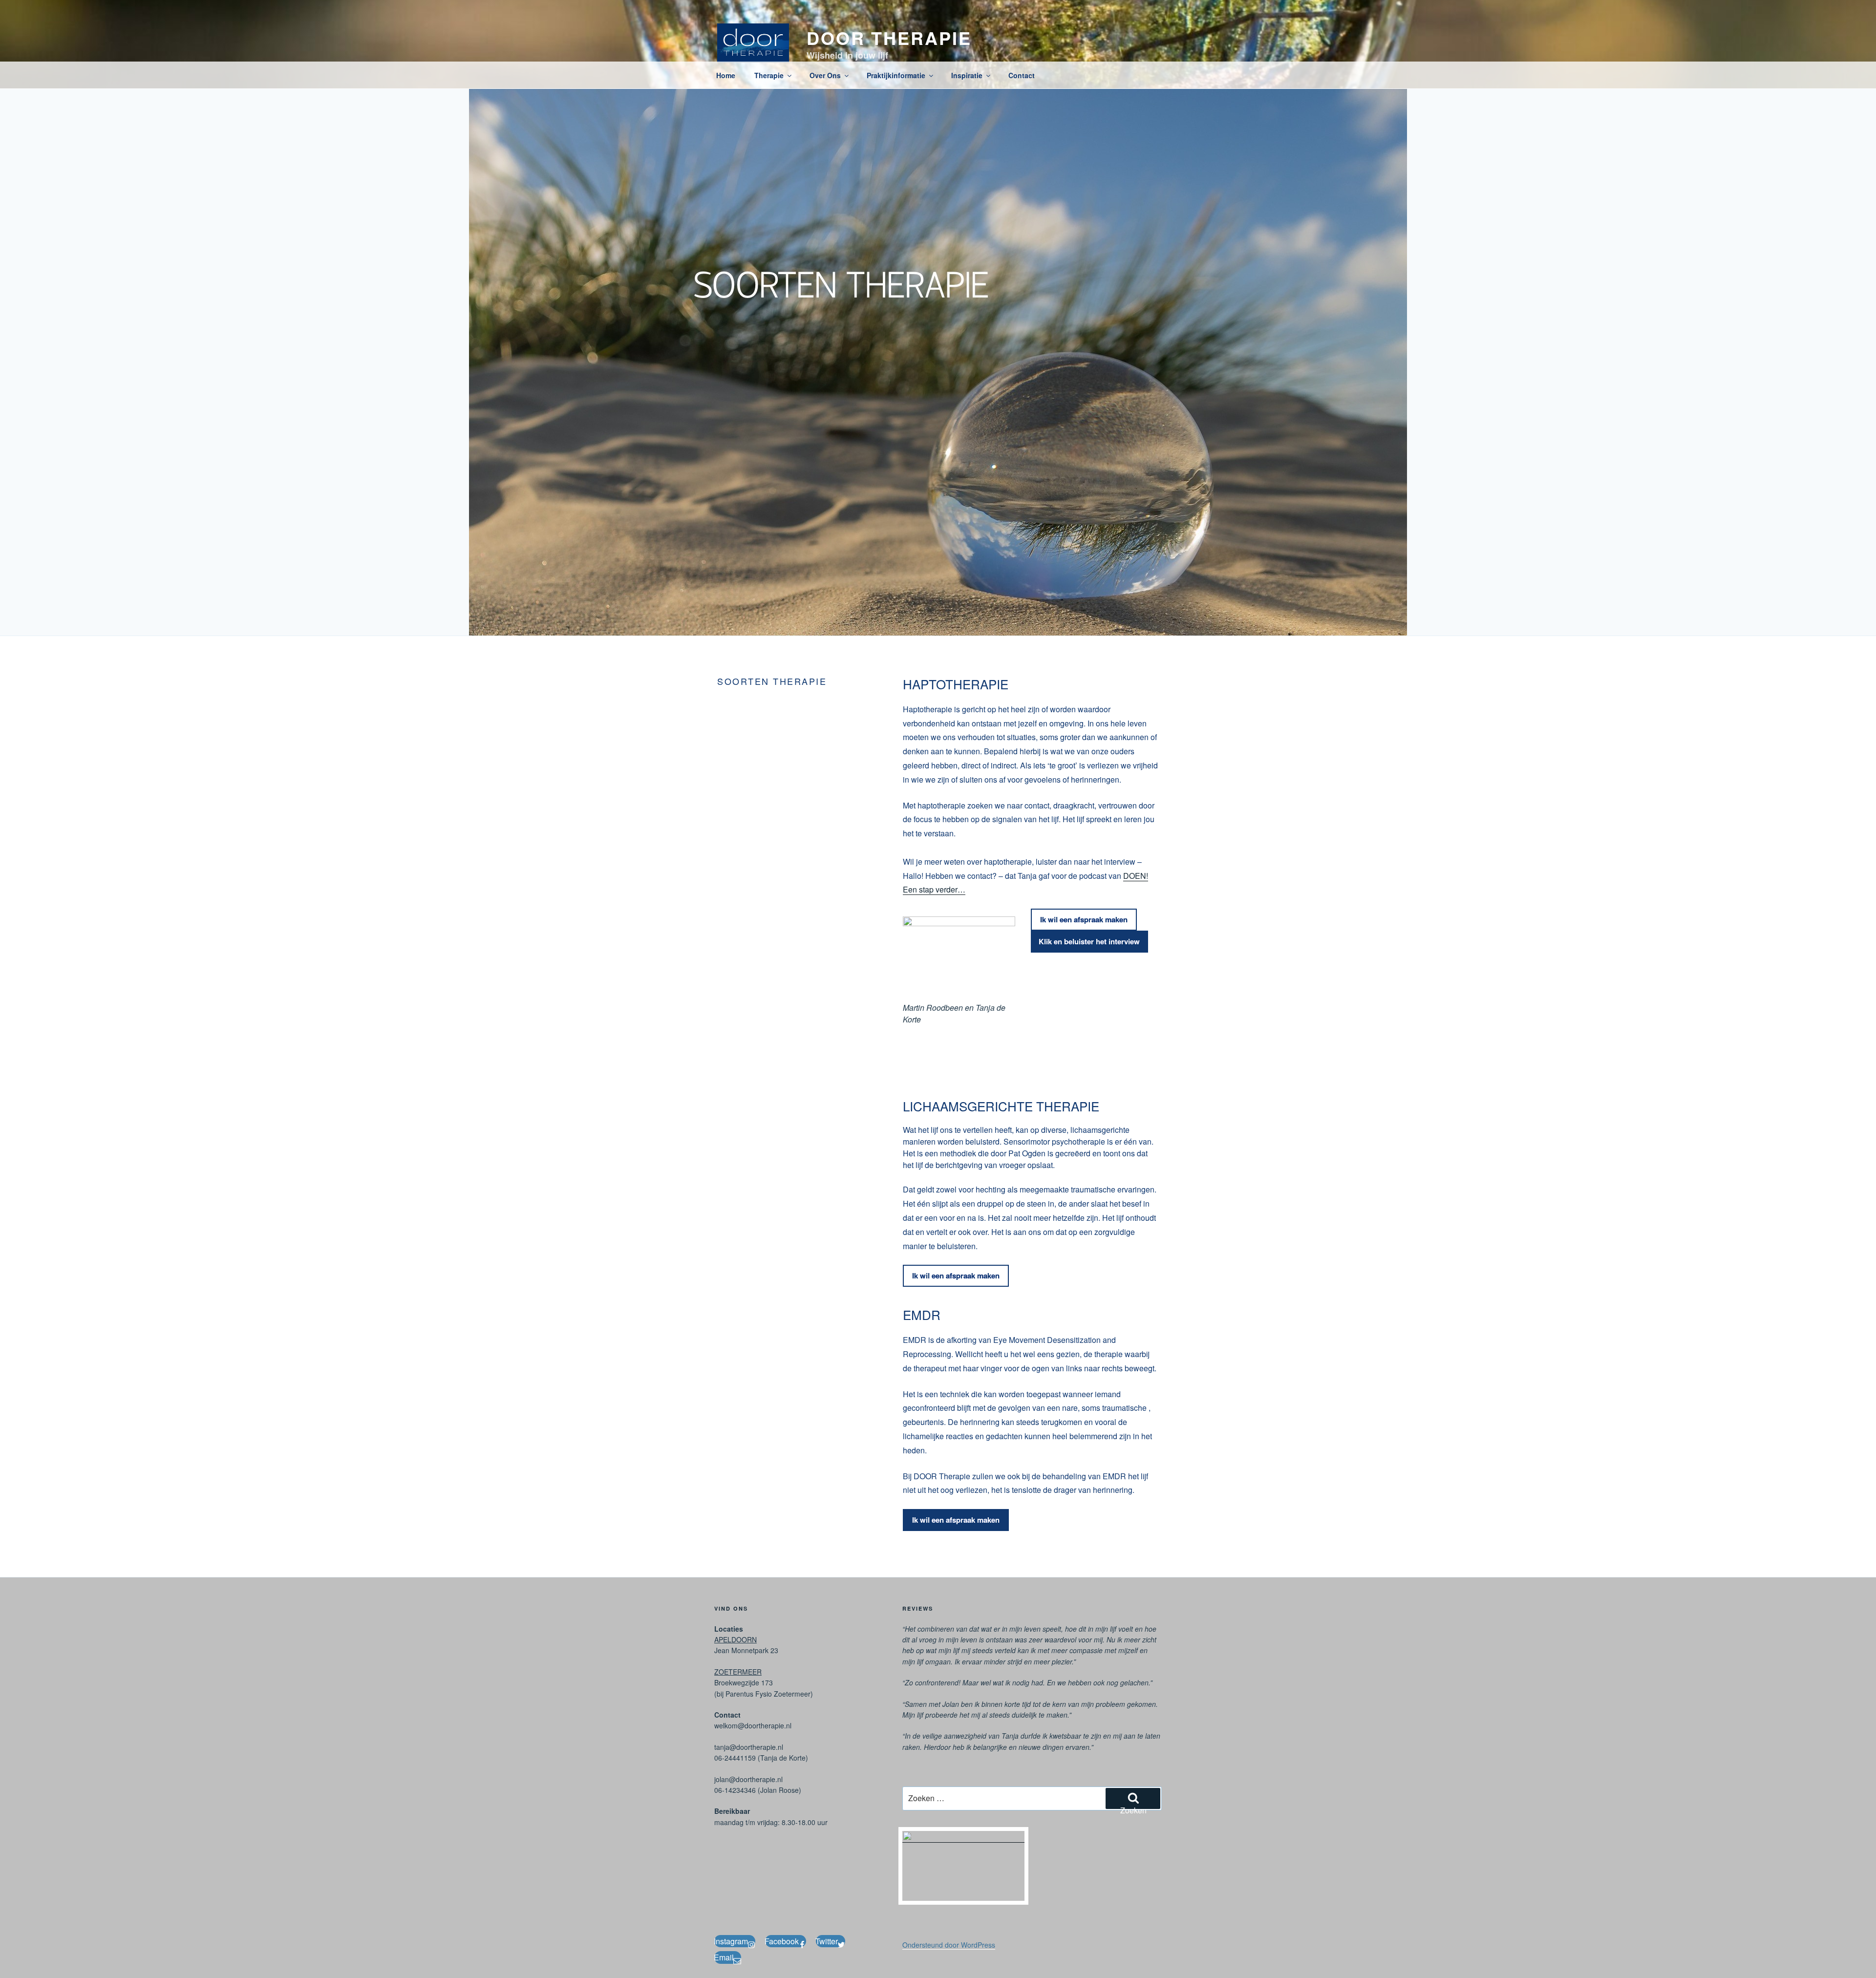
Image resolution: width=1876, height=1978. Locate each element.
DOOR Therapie (889, 38)
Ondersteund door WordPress (949, 1945)
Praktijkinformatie (896, 75)
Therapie (769, 75)
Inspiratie (967, 75)
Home (726, 75)
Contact (1022, 75)
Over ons (825, 75)
